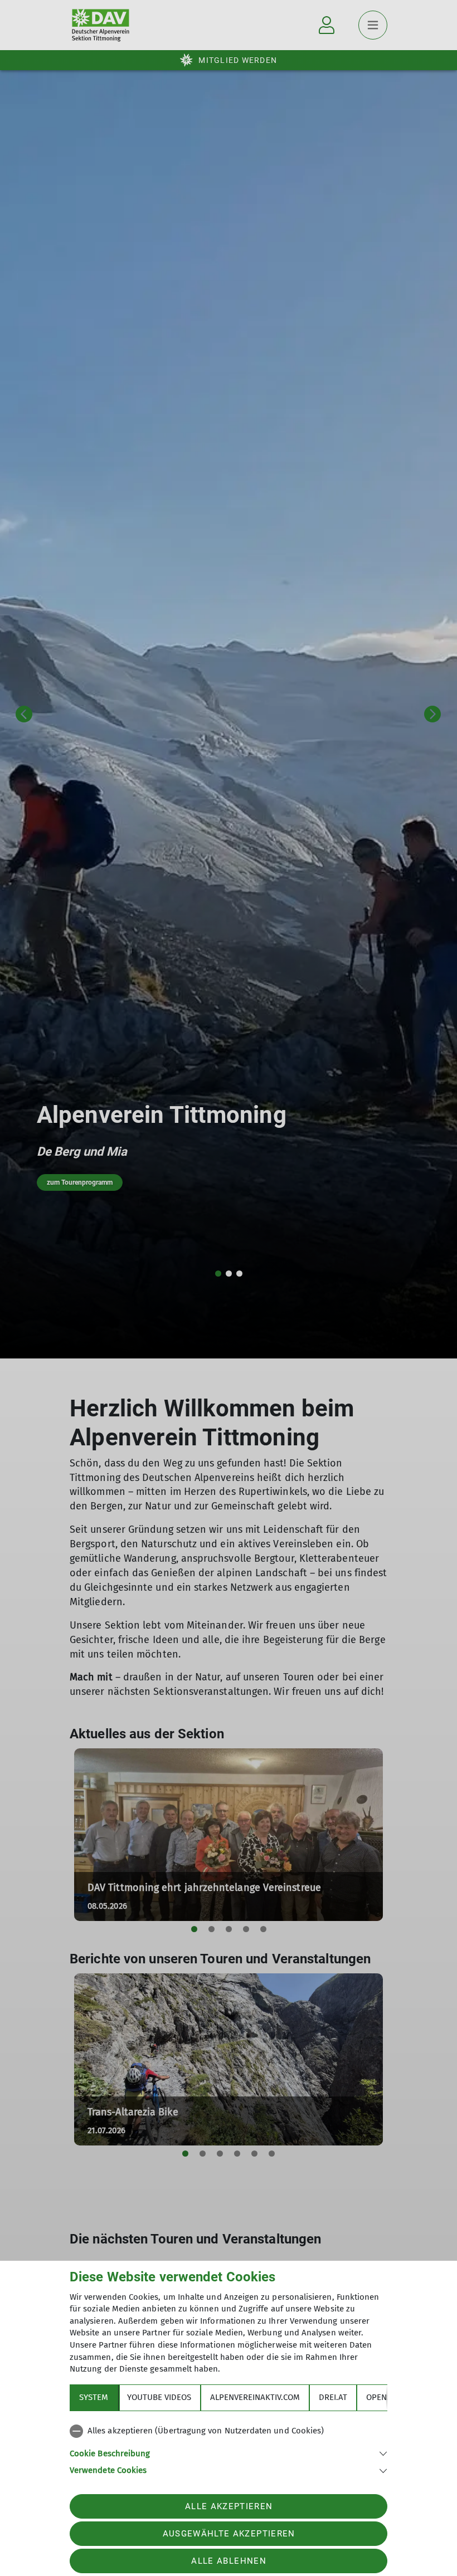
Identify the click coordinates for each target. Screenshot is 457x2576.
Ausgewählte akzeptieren (229, 2534)
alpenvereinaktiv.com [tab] (255, 2397)
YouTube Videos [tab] (159, 2397)
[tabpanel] (229, 2448)
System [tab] (94, 2397)
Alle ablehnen (229, 2561)
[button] (229, 2453)
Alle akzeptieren (229, 2506)
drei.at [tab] (333, 2397)
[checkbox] (229, 2431)
